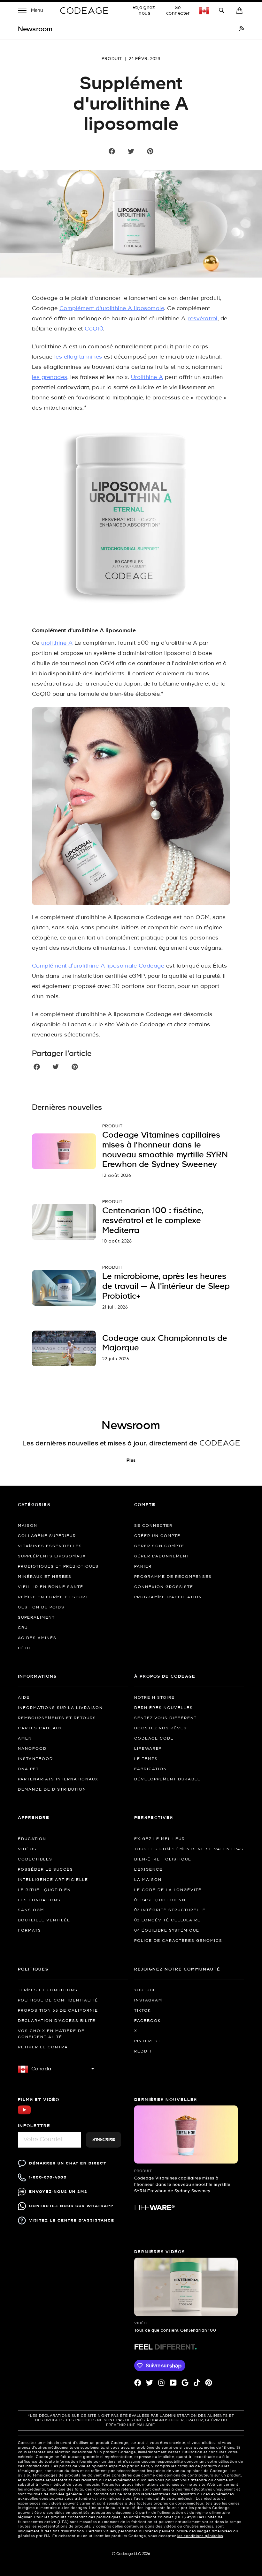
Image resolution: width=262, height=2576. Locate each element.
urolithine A (57, 643)
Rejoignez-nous (145, 11)
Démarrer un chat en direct (68, 2163)
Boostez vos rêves (161, 1728)
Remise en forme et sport (53, 1597)
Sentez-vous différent (166, 1718)
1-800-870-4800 (48, 2177)
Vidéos (27, 1849)
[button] (31, 11)
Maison (28, 1526)
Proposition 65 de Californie (58, 2011)
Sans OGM (31, 1910)
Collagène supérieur (47, 1536)
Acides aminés (37, 1638)
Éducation (32, 1839)
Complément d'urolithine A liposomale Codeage (98, 966)
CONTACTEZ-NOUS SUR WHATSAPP (71, 2206)
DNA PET (28, 1769)
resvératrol (203, 319)
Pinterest (147, 2041)
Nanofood (32, 1749)
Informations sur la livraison (60, 1708)
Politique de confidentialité (58, 2001)
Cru (23, 1628)
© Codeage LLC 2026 (131, 2554)
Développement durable (167, 1779)
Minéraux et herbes (45, 1577)
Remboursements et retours (57, 1718)
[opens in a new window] (242, 29)
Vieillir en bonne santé (51, 1587)
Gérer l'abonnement (162, 1556)
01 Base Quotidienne (162, 1900)
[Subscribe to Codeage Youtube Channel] (24, 2114)
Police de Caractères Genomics (178, 1941)
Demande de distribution (52, 1790)
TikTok (143, 2011)
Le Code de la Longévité (168, 1890)
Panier (143, 1567)
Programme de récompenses (173, 1577)
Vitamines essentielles (50, 1546)
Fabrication (151, 1769)
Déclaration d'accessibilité (57, 2021)
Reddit (143, 2052)
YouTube (145, 1990)
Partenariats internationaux (58, 1779)
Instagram (148, 2001)
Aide (24, 1698)
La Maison (148, 1880)
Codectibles (35, 1860)
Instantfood (35, 1759)
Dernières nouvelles (164, 1708)
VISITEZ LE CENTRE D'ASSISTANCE (72, 2220)
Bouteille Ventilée (44, 1920)
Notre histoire (154, 1698)
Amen (25, 1739)
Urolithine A (147, 378)
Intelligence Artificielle (53, 1880)
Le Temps (146, 1759)
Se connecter (178, 11)
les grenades (50, 378)
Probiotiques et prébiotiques (58, 1567)
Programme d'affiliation (168, 1597)
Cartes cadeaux (40, 1728)
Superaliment (36, 1618)
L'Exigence (148, 1870)
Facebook (147, 2021)
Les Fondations (39, 1900)
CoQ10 (94, 329)
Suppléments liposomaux (52, 1556)
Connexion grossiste (164, 1587)
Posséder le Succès (46, 1870)
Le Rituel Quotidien (44, 1890)
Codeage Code (154, 1739)
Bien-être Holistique (163, 1860)
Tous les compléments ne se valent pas (189, 1849)
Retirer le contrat (44, 2047)
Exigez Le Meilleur (160, 1839)
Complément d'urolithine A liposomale (112, 309)
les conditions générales (200, 2536)
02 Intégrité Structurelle (170, 1910)
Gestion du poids (41, 1607)
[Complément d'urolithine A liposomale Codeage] (131, 520)
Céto (24, 1648)
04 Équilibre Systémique (167, 1931)
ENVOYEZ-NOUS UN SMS (58, 2192)
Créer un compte (157, 1536)
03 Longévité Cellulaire (167, 1920)
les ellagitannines (78, 357)
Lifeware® (148, 1749)
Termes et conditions (48, 1990)
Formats (30, 1931)
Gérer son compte (159, 1546)
